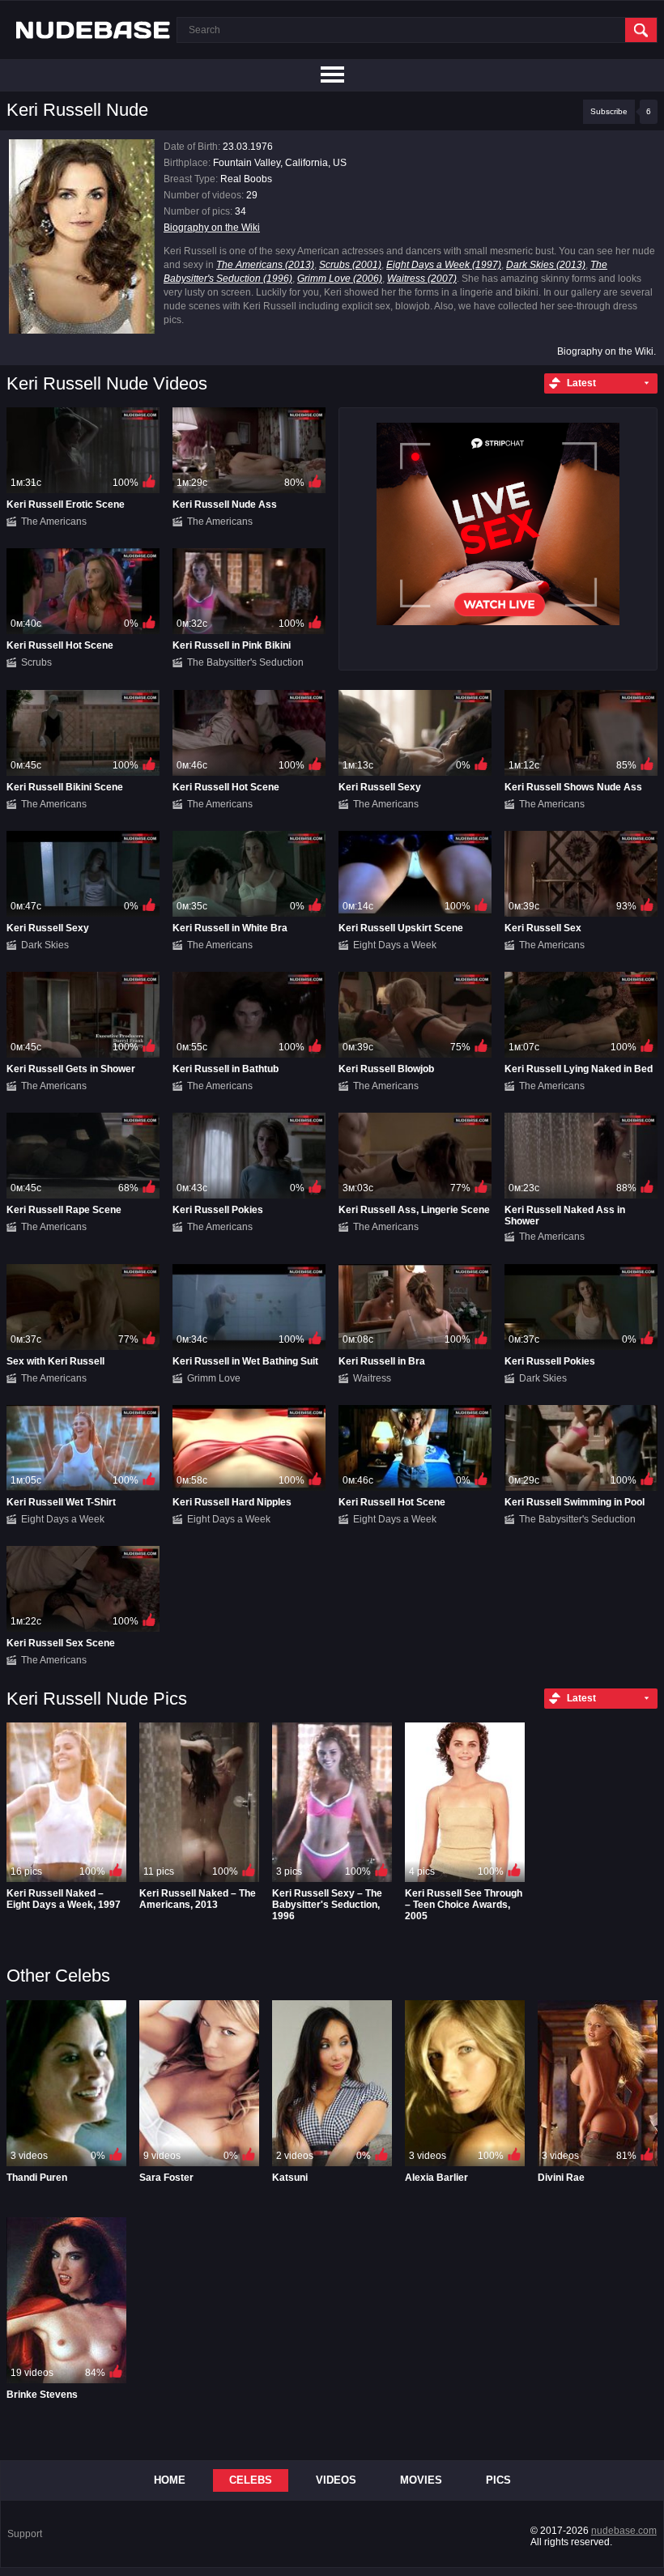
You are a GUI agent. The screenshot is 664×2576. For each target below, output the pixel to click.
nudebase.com (624, 2531)
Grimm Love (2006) (340, 279)
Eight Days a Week (395, 945)
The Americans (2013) (265, 265)
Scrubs (36, 662)
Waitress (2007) (422, 279)
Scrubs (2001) (350, 265)
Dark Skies (45, 945)
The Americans (54, 522)
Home (170, 2480)
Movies (421, 2480)
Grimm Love (214, 1378)
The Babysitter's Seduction (245, 662)
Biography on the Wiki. (607, 351)
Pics (498, 2480)
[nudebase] (93, 30)
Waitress (372, 1378)
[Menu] (332, 75)
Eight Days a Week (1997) (444, 265)
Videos (336, 2480)
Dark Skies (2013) (546, 265)
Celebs (251, 2480)
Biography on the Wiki (212, 228)
